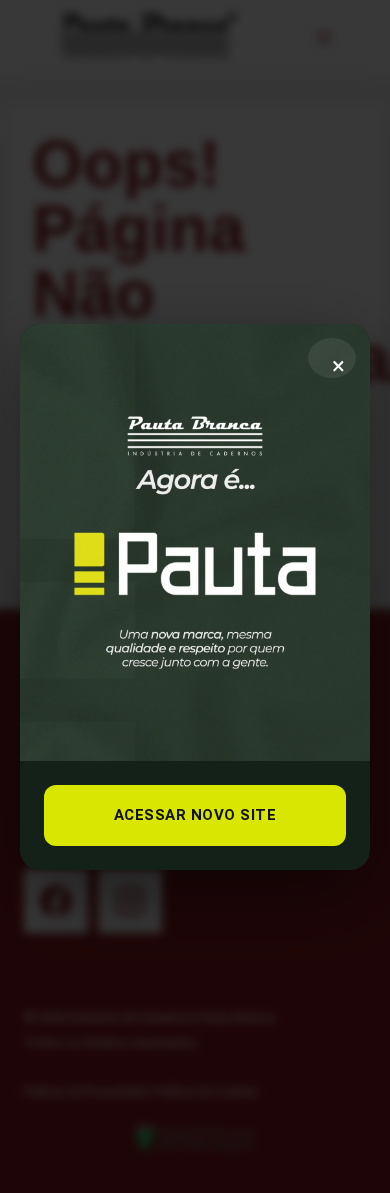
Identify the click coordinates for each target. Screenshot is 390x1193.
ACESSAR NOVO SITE (195, 815)
